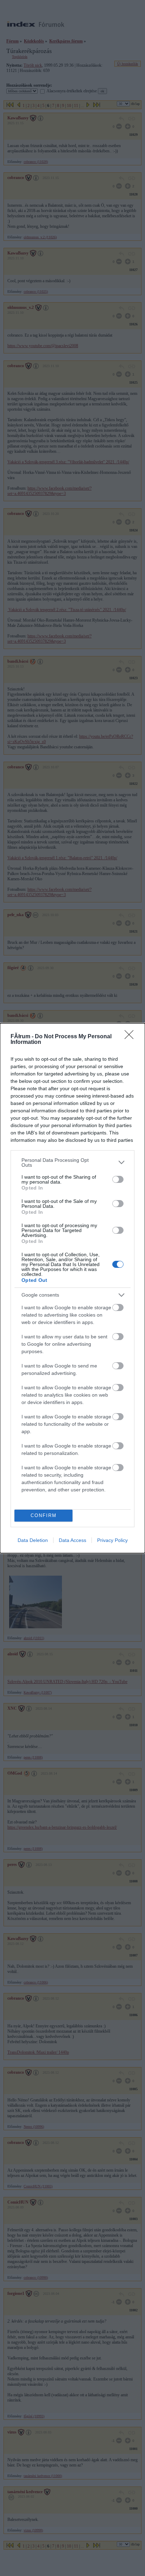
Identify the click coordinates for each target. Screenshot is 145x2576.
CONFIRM (44, 1515)
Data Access (72, 1540)
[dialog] (72, 1288)
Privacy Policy (112, 1540)
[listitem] (72, 1163)
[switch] (118, 1179)
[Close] (131, 1037)
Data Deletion (33, 1540)
